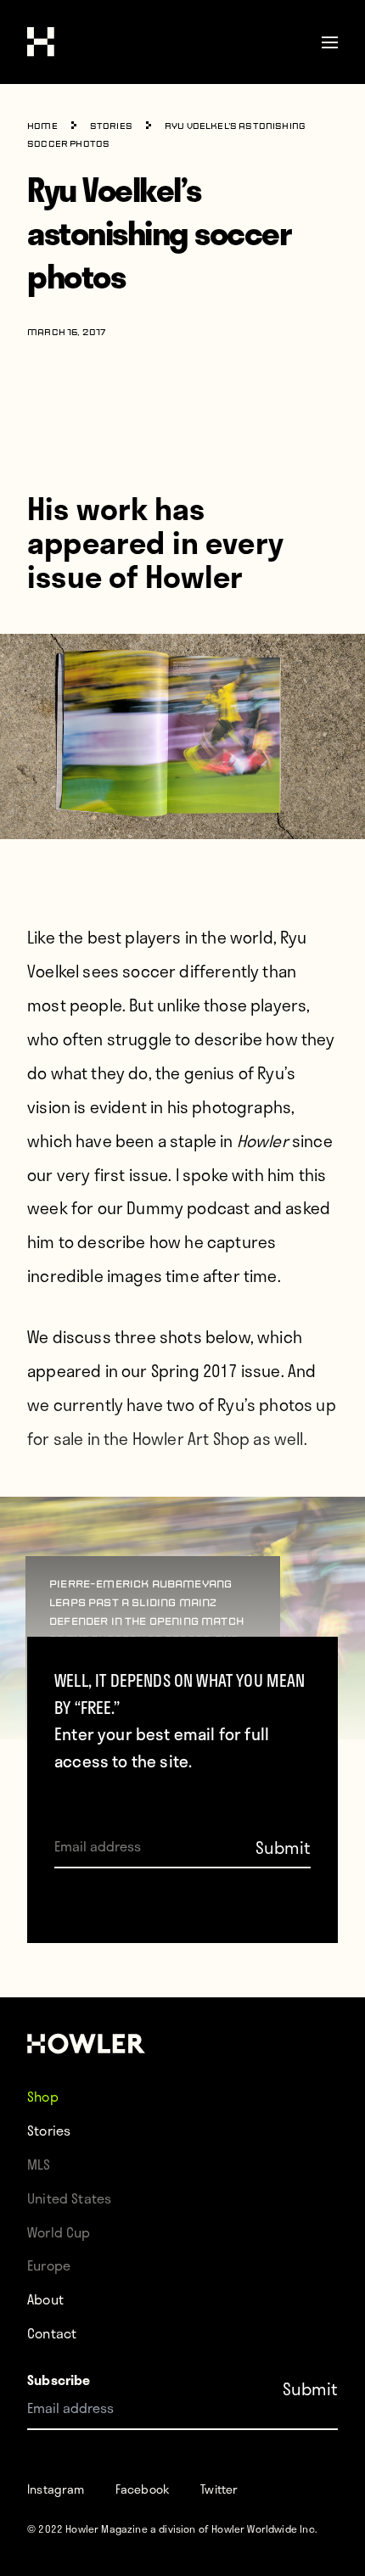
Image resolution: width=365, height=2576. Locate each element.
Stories (111, 127)
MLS (39, 2164)
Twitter (219, 2489)
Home (42, 127)
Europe (49, 2265)
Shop (43, 2096)
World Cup (59, 2232)
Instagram (56, 2489)
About (45, 2299)
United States (69, 2198)
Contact (52, 2333)
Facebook (143, 2489)
